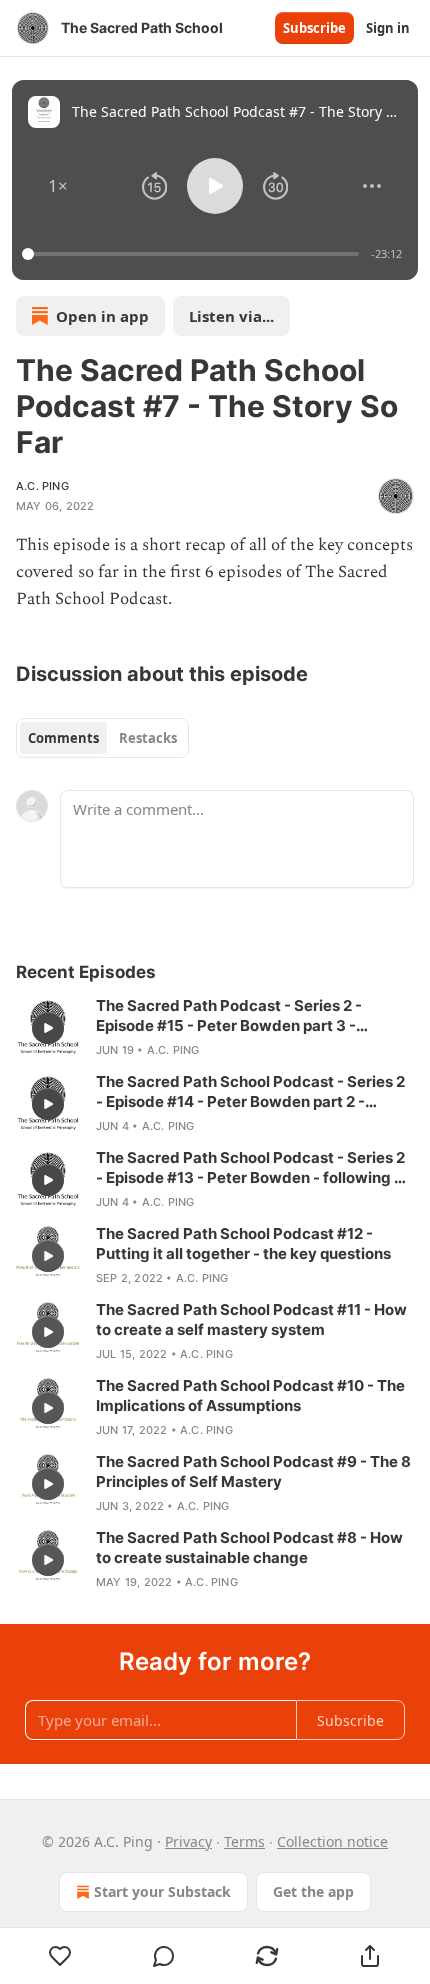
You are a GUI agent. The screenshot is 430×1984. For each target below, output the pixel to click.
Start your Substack (162, 1891)
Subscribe (314, 28)
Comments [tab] (63, 738)
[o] (48, 1028)
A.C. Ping (42, 486)
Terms (244, 1841)
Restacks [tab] (148, 738)
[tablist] (102, 738)
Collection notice (332, 1841)
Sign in (388, 28)
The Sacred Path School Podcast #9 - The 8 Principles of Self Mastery (253, 1471)
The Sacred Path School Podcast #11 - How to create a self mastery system (251, 1319)
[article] (215, 1028)
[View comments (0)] (163, 1956)
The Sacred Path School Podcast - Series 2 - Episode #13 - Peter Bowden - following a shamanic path (250, 1168)
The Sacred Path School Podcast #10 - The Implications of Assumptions (250, 1395)
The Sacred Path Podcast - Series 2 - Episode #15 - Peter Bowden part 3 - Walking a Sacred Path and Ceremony (233, 1016)
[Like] (60, 1956)
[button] (58, 186)
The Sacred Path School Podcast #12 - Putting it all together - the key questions (243, 1243)
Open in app (102, 316)
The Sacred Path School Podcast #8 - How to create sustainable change (249, 1547)
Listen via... (231, 316)
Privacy (188, 1841)
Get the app (313, 1891)
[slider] (193, 254)
